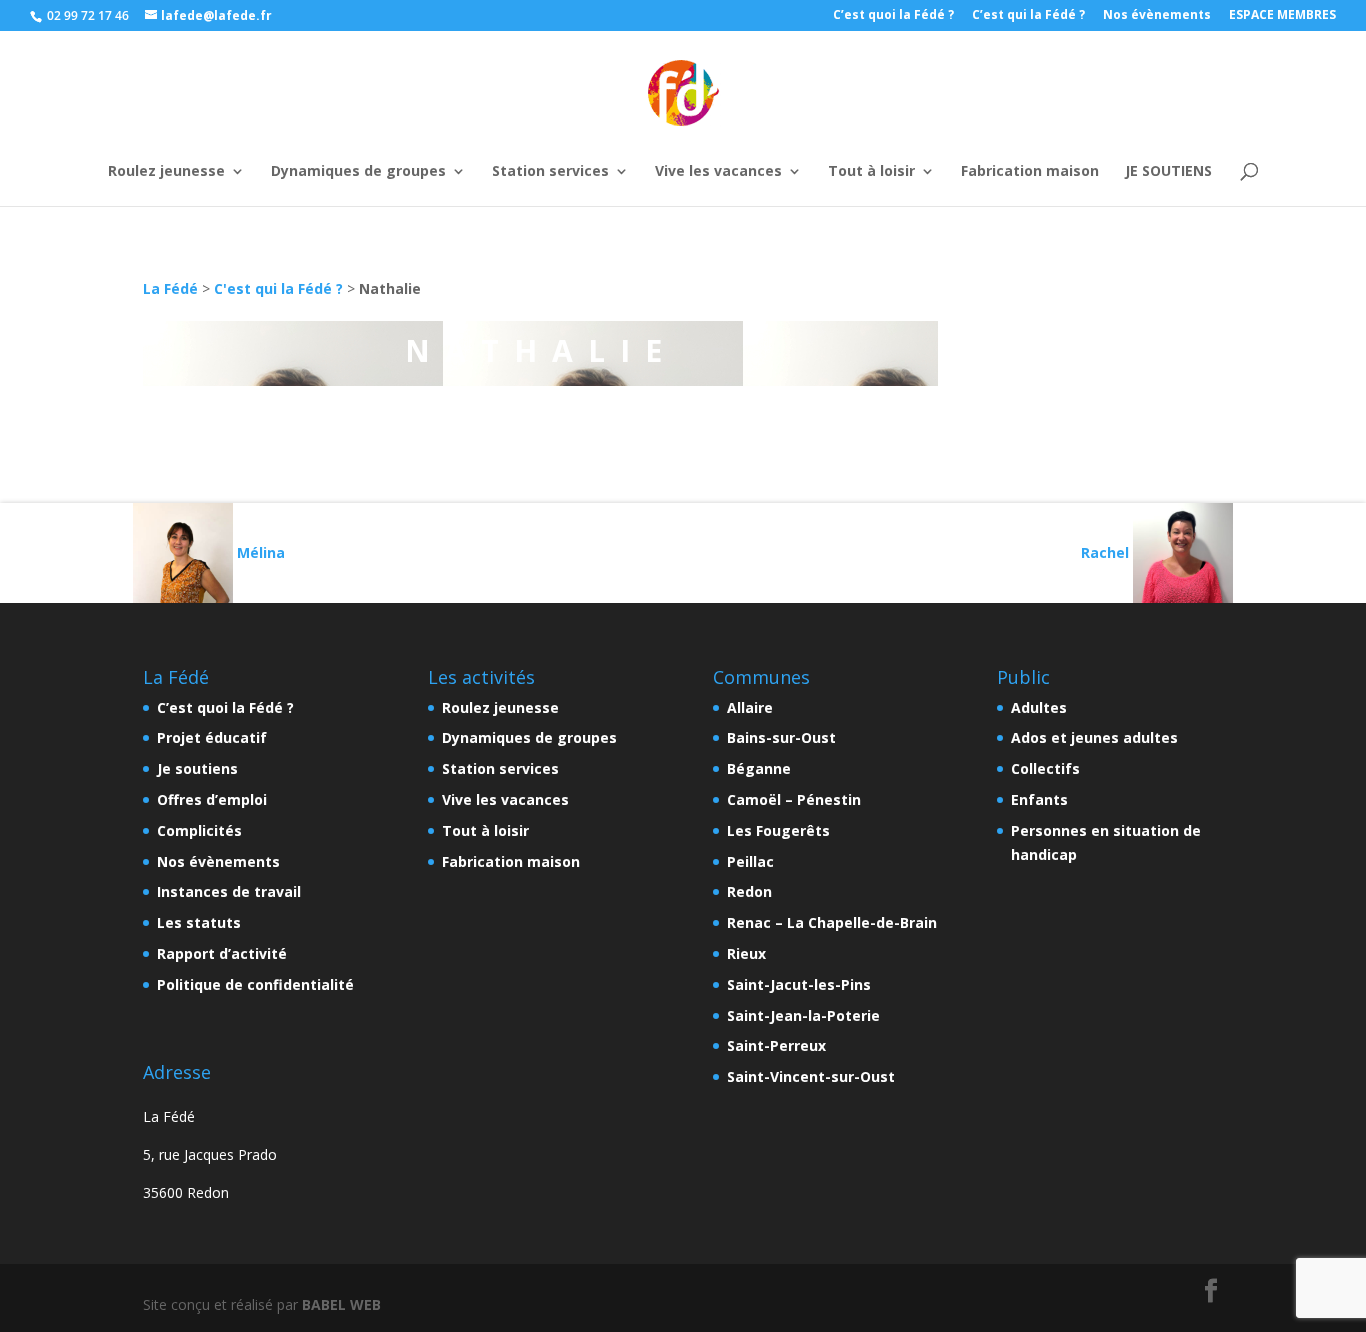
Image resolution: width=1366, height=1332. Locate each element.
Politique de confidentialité (255, 984)
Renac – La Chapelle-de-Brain (832, 922)
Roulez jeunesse (166, 172)
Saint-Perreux (776, 1045)
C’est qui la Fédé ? (1028, 16)
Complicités (199, 830)
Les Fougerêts (778, 830)
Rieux (746, 953)
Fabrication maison (1030, 172)
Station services (550, 172)
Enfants (1039, 799)
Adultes (1039, 707)
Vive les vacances (718, 172)
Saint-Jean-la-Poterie (803, 1015)
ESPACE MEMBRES (1282, 16)
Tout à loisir (871, 172)
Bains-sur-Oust (781, 737)
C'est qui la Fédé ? (278, 288)
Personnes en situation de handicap (1106, 842)
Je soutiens (197, 768)
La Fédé (170, 288)
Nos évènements (1157, 16)
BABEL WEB (341, 1304)
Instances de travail (229, 891)
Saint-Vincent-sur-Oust (811, 1076)
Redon (749, 891)
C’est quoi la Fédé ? (893, 16)
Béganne (759, 768)
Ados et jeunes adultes (1094, 737)
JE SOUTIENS (1168, 172)
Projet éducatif (212, 737)
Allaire (750, 707)
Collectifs (1045, 768)
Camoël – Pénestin (794, 799)
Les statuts (199, 922)
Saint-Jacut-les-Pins (799, 984)
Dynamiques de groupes (358, 172)
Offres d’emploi (212, 799)
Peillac (750, 861)
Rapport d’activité (222, 953)
